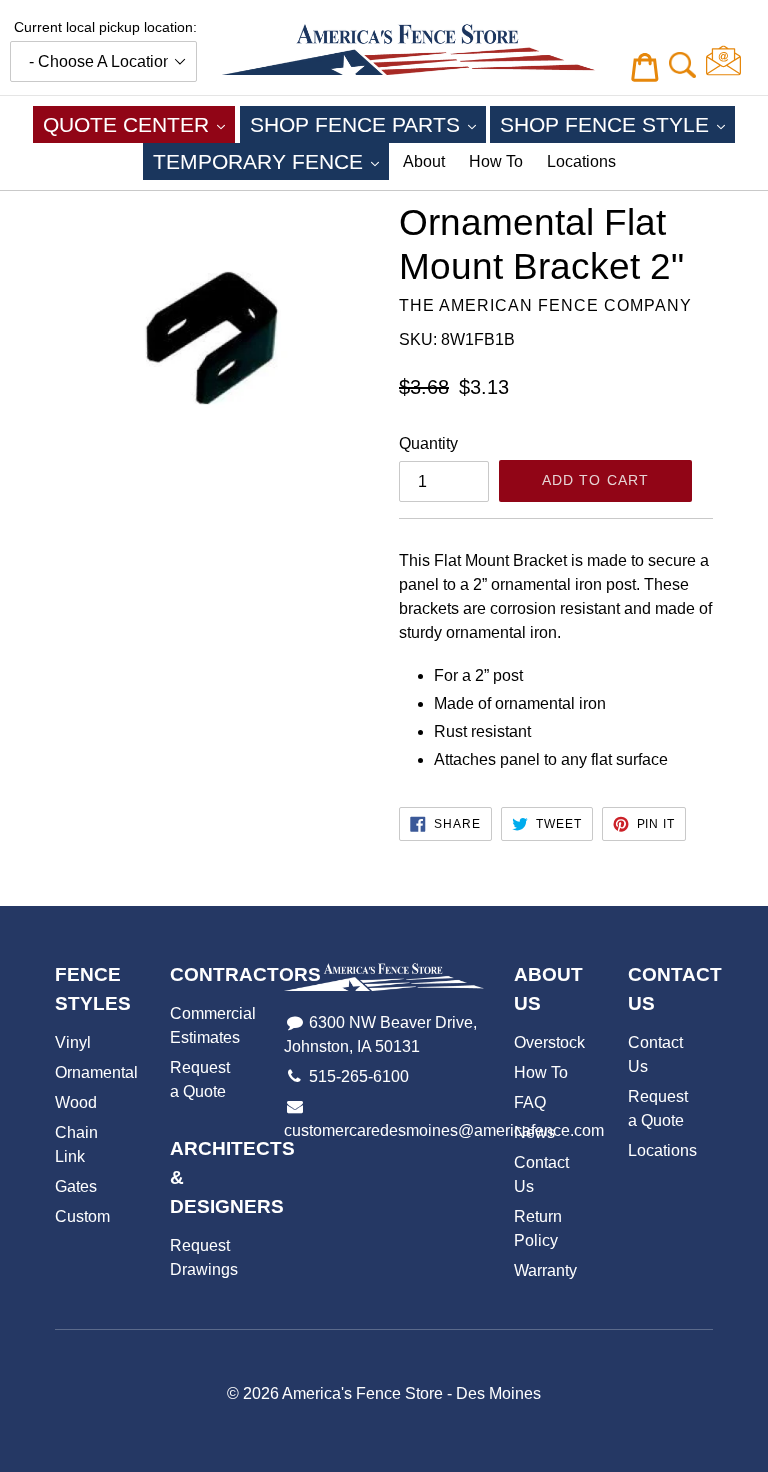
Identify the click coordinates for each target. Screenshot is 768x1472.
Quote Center (139, 124)
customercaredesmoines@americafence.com (444, 1130)
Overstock (549, 1042)
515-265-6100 (359, 1076)
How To (496, 161)
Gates (76, 1186)
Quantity (428, 443)
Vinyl (73, 1042)
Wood (76, 1102)
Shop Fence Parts (368, 124)
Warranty (545, 1270)
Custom (82, 1216)
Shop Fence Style (617, 124)
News (534, 1132)
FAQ (530, 1102)
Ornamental (96, 1072)
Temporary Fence (271, 161)
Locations (581, 161)
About (424, 161)
